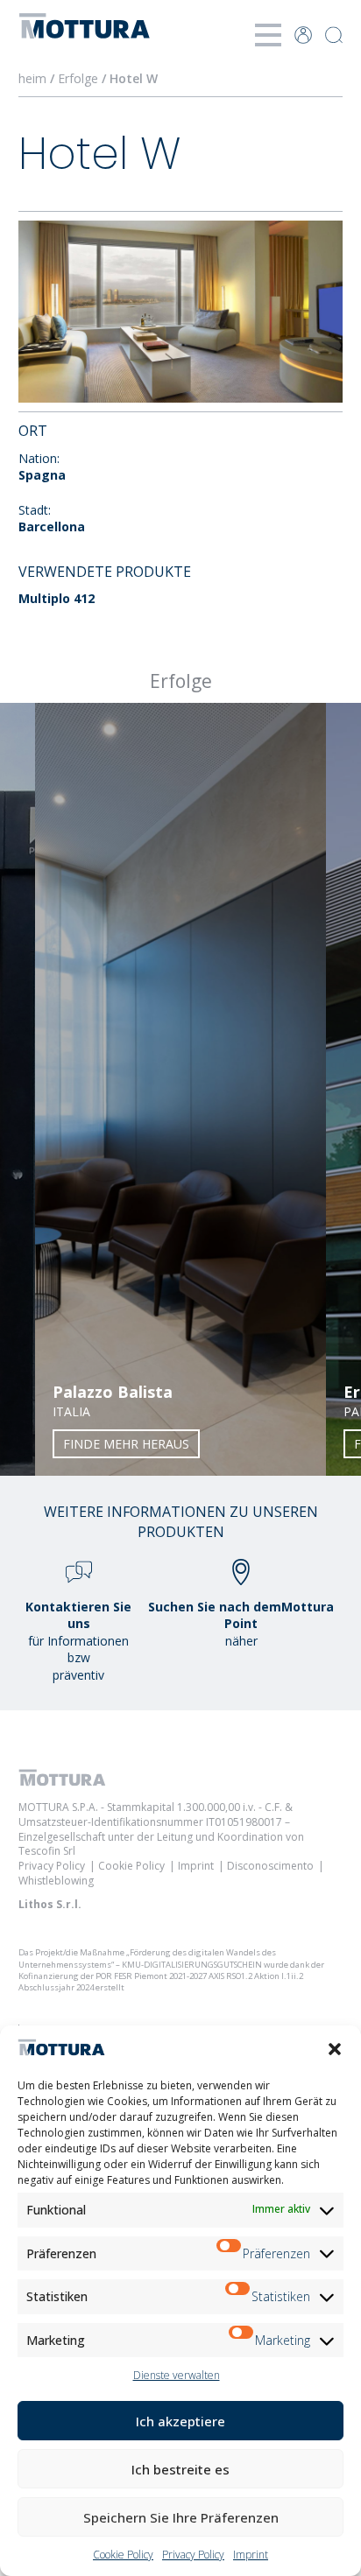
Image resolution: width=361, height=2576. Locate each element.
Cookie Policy (123, 2555)
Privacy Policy (193, 2555)
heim (32, 78)
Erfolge (78, 78)
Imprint (251, 2555)
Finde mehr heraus (126, 1444)
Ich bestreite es (180, 2469)
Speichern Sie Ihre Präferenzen (181, 2517)
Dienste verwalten (177, 2375)
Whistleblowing (56, 1881)
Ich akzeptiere (180, 2421)
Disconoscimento (270, 1866)
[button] (335, 2049)
